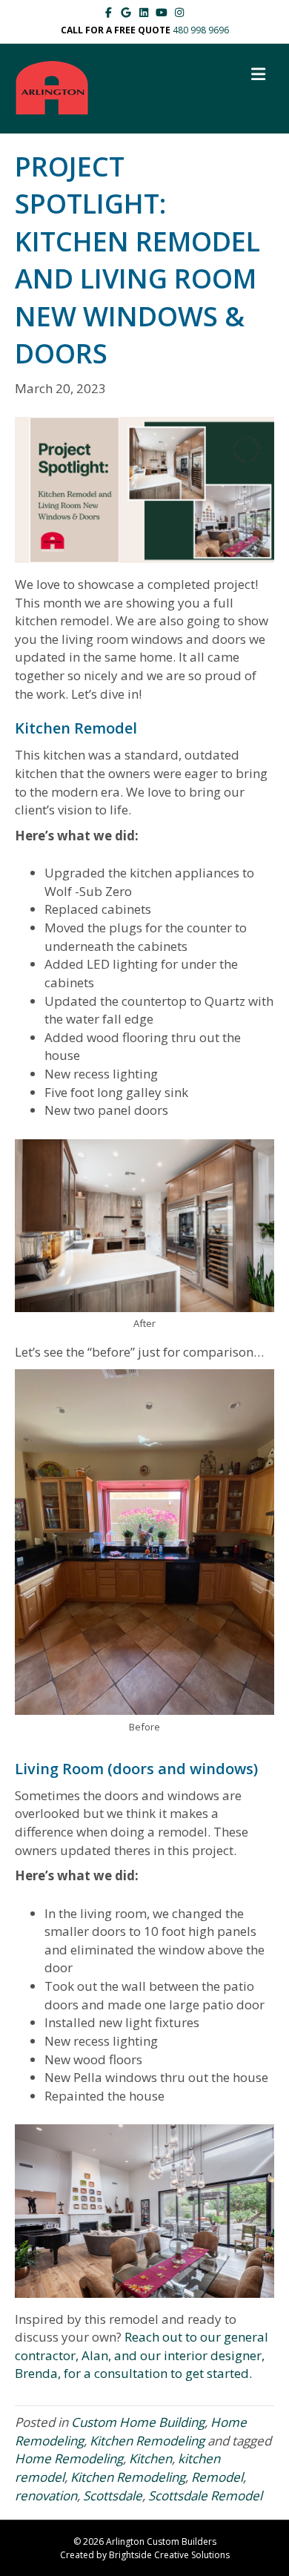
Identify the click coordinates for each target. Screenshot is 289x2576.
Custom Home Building (138, 2422)
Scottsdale (113, 2496)
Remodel (217, 2477)
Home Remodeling (69, 2458)
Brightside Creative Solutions (169, 2555)
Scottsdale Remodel (205, 2496)
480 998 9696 (201, 30)
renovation (46, 2496)
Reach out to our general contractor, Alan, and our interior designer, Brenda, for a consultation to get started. (142, 2355)
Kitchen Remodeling (147, 2441)
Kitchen (150, 2458)
